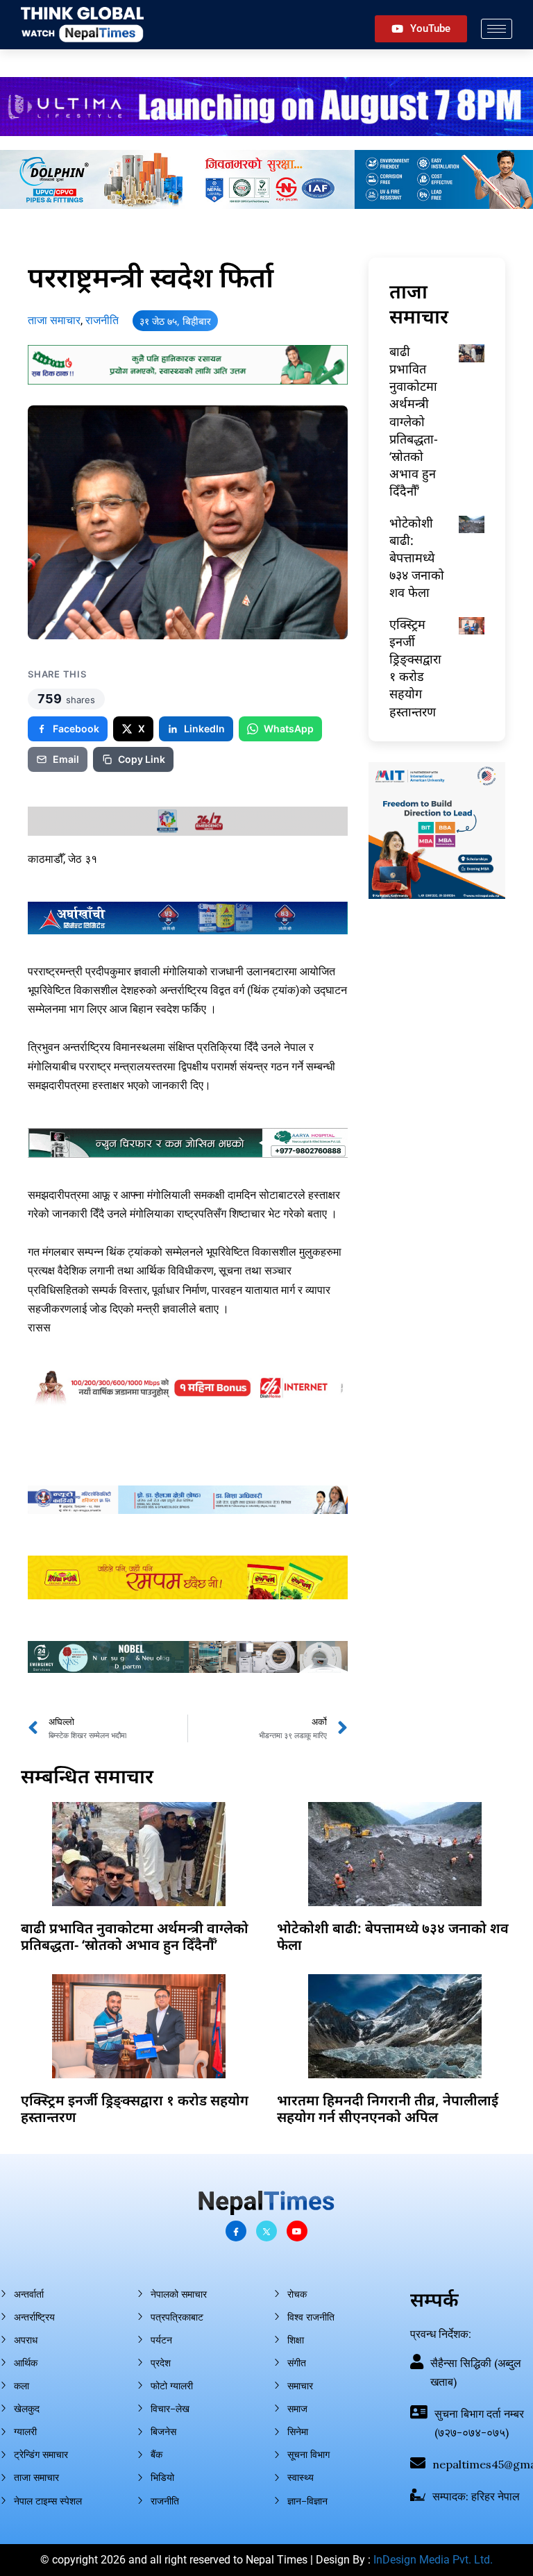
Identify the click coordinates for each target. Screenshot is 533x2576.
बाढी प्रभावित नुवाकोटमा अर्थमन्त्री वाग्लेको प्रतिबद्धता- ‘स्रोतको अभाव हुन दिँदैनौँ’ (414, 421)
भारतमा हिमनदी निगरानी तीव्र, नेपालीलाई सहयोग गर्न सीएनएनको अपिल (388, 2108)
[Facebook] (236, 2231)
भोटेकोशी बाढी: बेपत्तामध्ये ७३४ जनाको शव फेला (417, 558)
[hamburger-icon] (497, 29)
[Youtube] (297, 2231)
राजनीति (102, 320)
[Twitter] (266, 2231)
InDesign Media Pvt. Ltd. (433, 2560)
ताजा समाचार (54, 320)
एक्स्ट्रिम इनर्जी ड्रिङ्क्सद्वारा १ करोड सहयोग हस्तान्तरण (415, 668)
